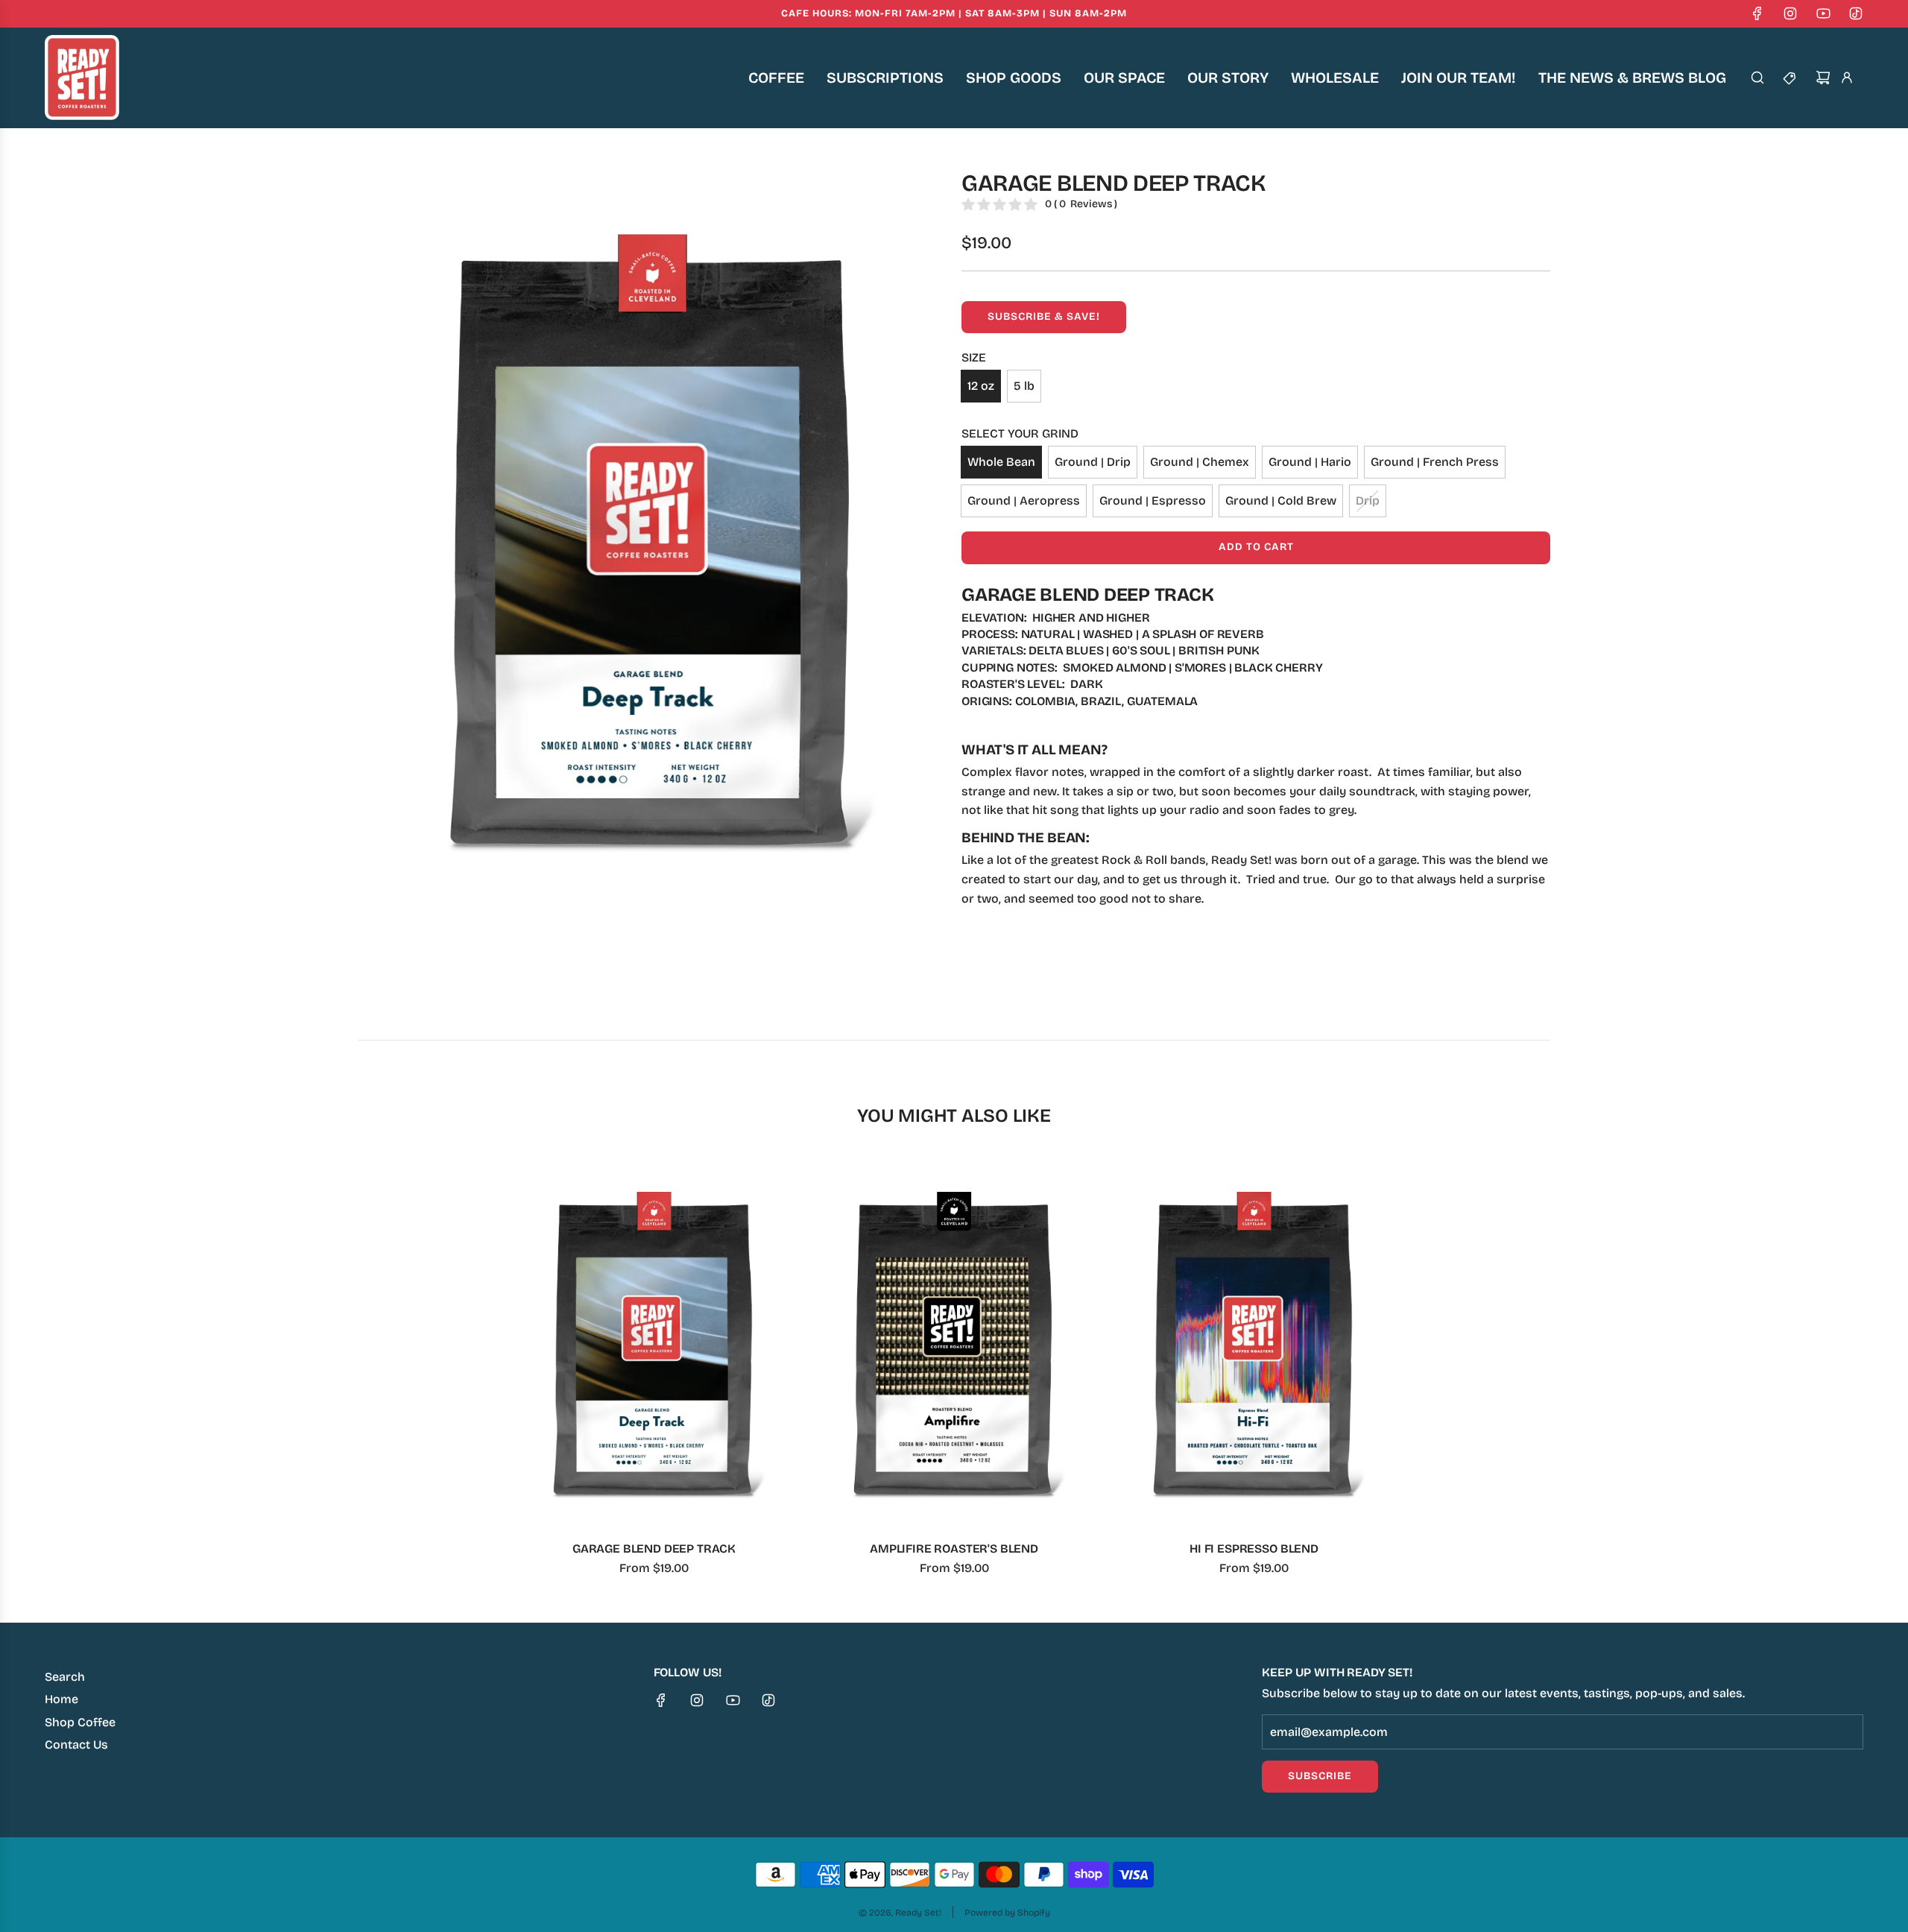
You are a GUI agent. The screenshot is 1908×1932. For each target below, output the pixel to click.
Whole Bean (1001, 462)
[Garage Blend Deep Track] (654, 1344)
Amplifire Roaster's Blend (954, 1549)
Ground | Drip (1093, 462)
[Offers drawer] (1790, 78)
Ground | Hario (1310, 462)
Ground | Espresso (1153, 501)
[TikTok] (1856, 13)
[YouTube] (1823, 13)
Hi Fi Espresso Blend (1254, 1549)
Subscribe (1320, 1776)
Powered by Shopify (1007, 1913)
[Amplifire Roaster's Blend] (954, 1344)
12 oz (981, 386)
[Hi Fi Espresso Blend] (1254, 1344)
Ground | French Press (1435, 462)
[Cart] (1823, 78)
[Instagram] (1790, 13)
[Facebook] (1757, 13)
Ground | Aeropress (1024, 501)
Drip (1368, 501)
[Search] (1757, 78)
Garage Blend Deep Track (654, 1549)
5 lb (1024, 386)
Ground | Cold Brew (1281, 501)
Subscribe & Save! (1044, 316)
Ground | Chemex (1200, 462)
